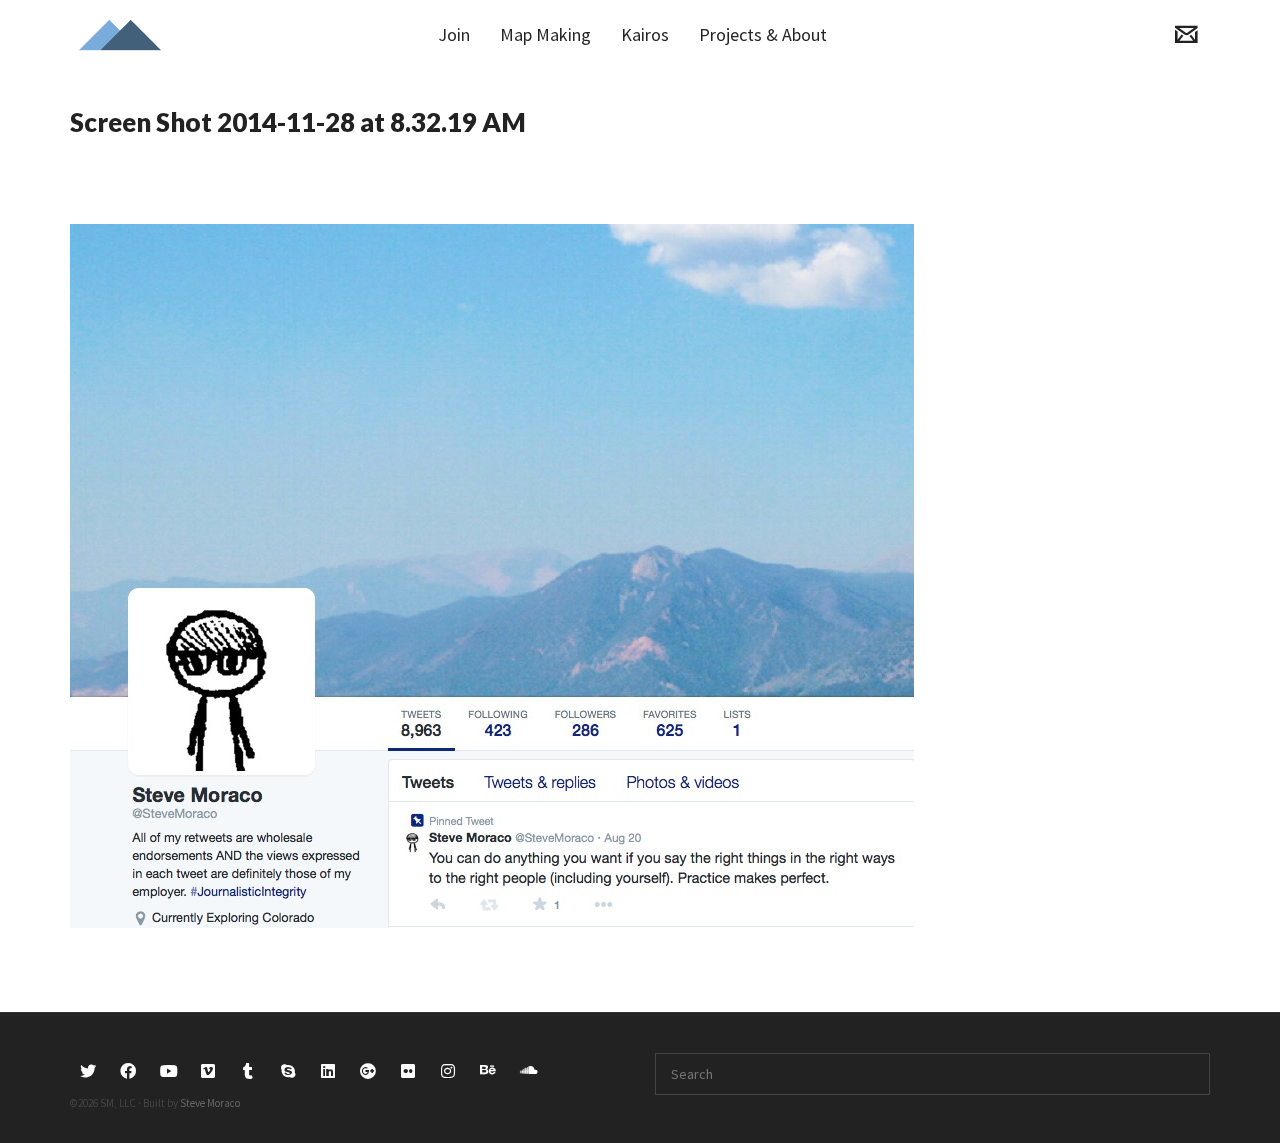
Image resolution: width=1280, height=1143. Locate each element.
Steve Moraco (210, 1103)
